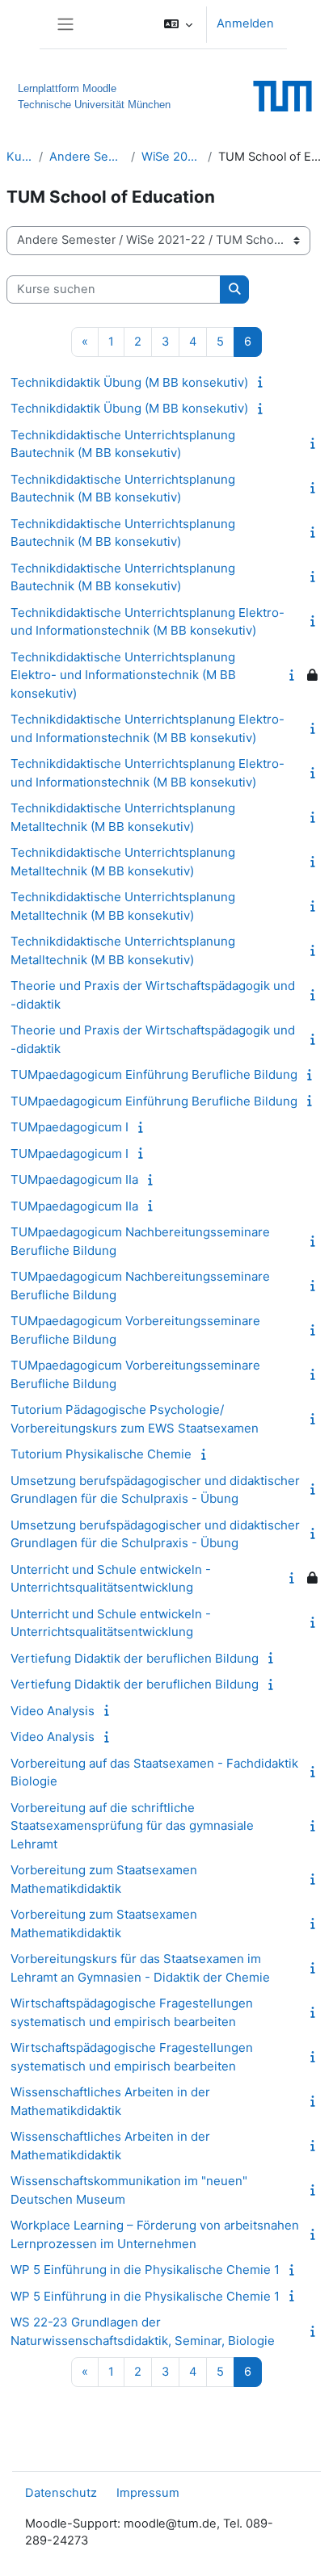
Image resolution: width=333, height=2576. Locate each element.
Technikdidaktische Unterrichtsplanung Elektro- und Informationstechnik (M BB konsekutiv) (123, 675)
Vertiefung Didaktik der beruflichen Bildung (135, 1658)
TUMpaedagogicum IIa (74, 1179)
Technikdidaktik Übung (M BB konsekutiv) (129, 382)
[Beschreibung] (263, 382)
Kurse (19, 157)
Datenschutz (61, 2493)
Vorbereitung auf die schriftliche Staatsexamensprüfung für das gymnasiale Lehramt (132, 1826)
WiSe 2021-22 (171, 157)
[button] (178, 24)
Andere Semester (87, 157)
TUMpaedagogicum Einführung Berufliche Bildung (154, 1074)
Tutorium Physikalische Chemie (101, 1454)
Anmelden (245, 23)
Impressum (148, 2493)
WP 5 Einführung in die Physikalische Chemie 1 (145, 2270)
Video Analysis (53, 1711)
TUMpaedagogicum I (70, 1127)
